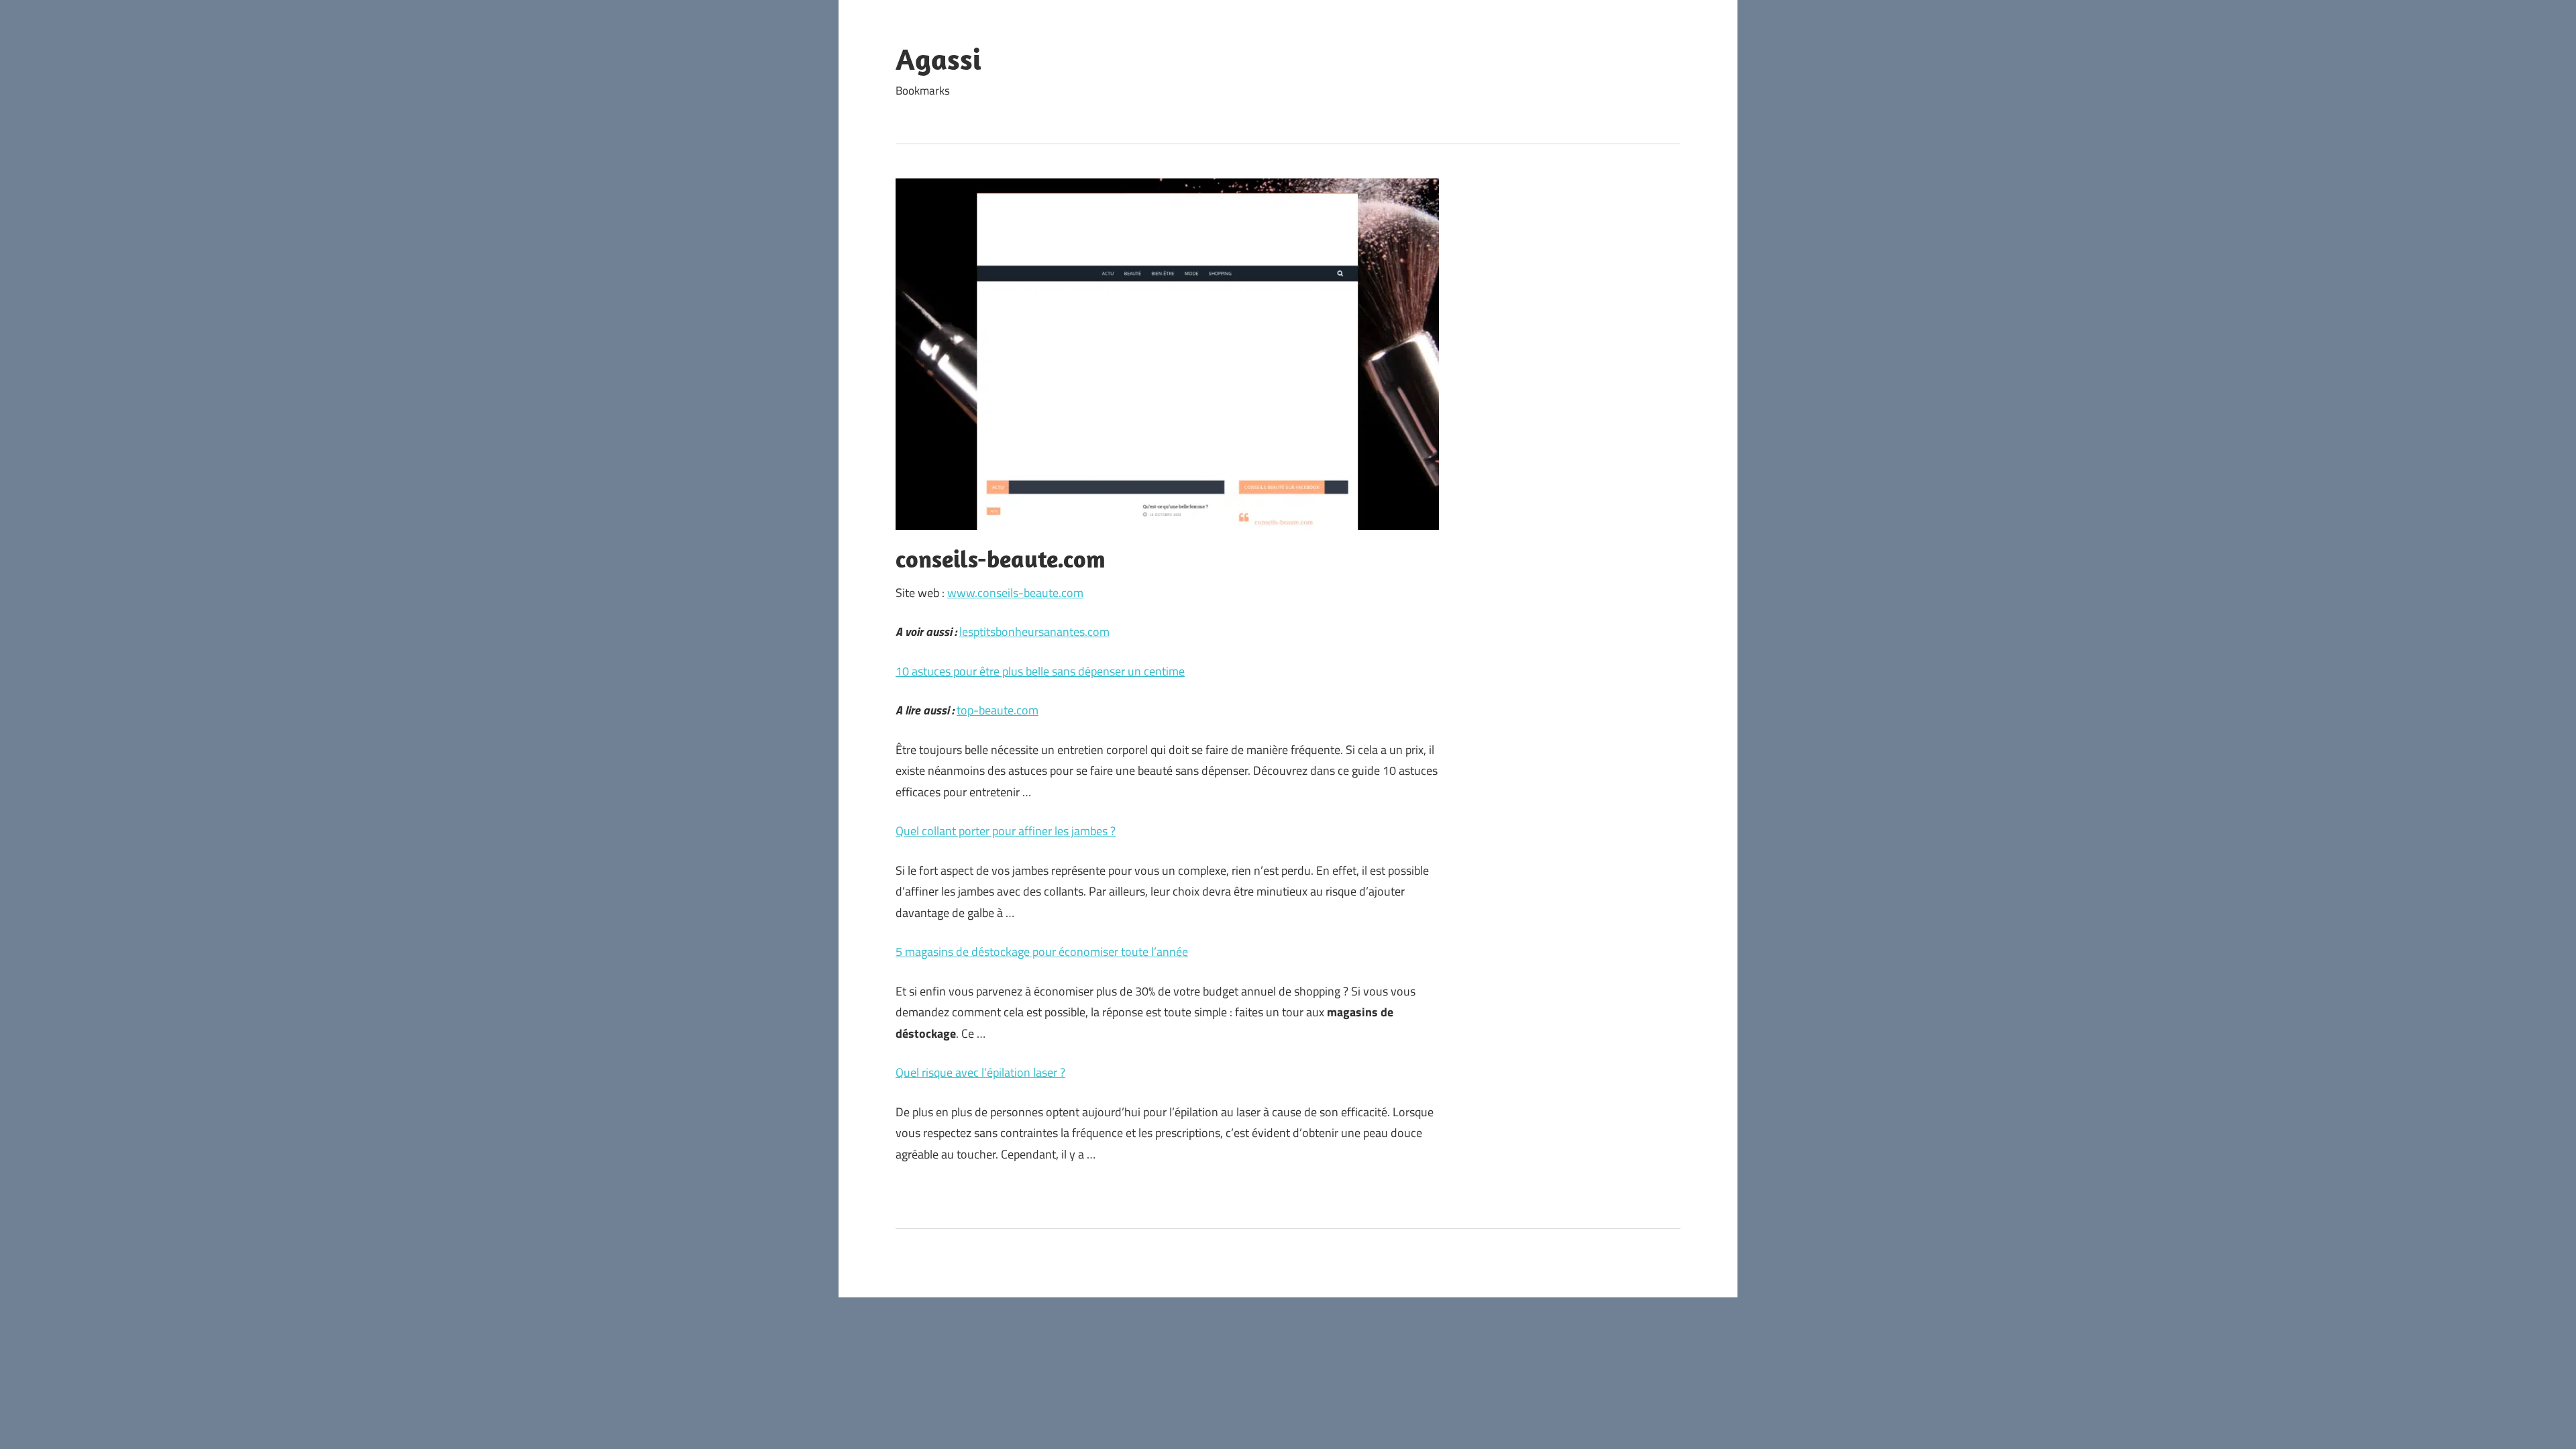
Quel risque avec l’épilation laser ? (980, 1072)
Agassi (938, 59)
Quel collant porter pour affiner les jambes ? (1006, 831)
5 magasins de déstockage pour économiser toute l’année (1042, 952)
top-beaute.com (998, 710)
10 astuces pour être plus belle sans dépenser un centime (1040, 671)
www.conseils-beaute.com (1015, 593)
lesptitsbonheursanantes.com (1034, 632)
